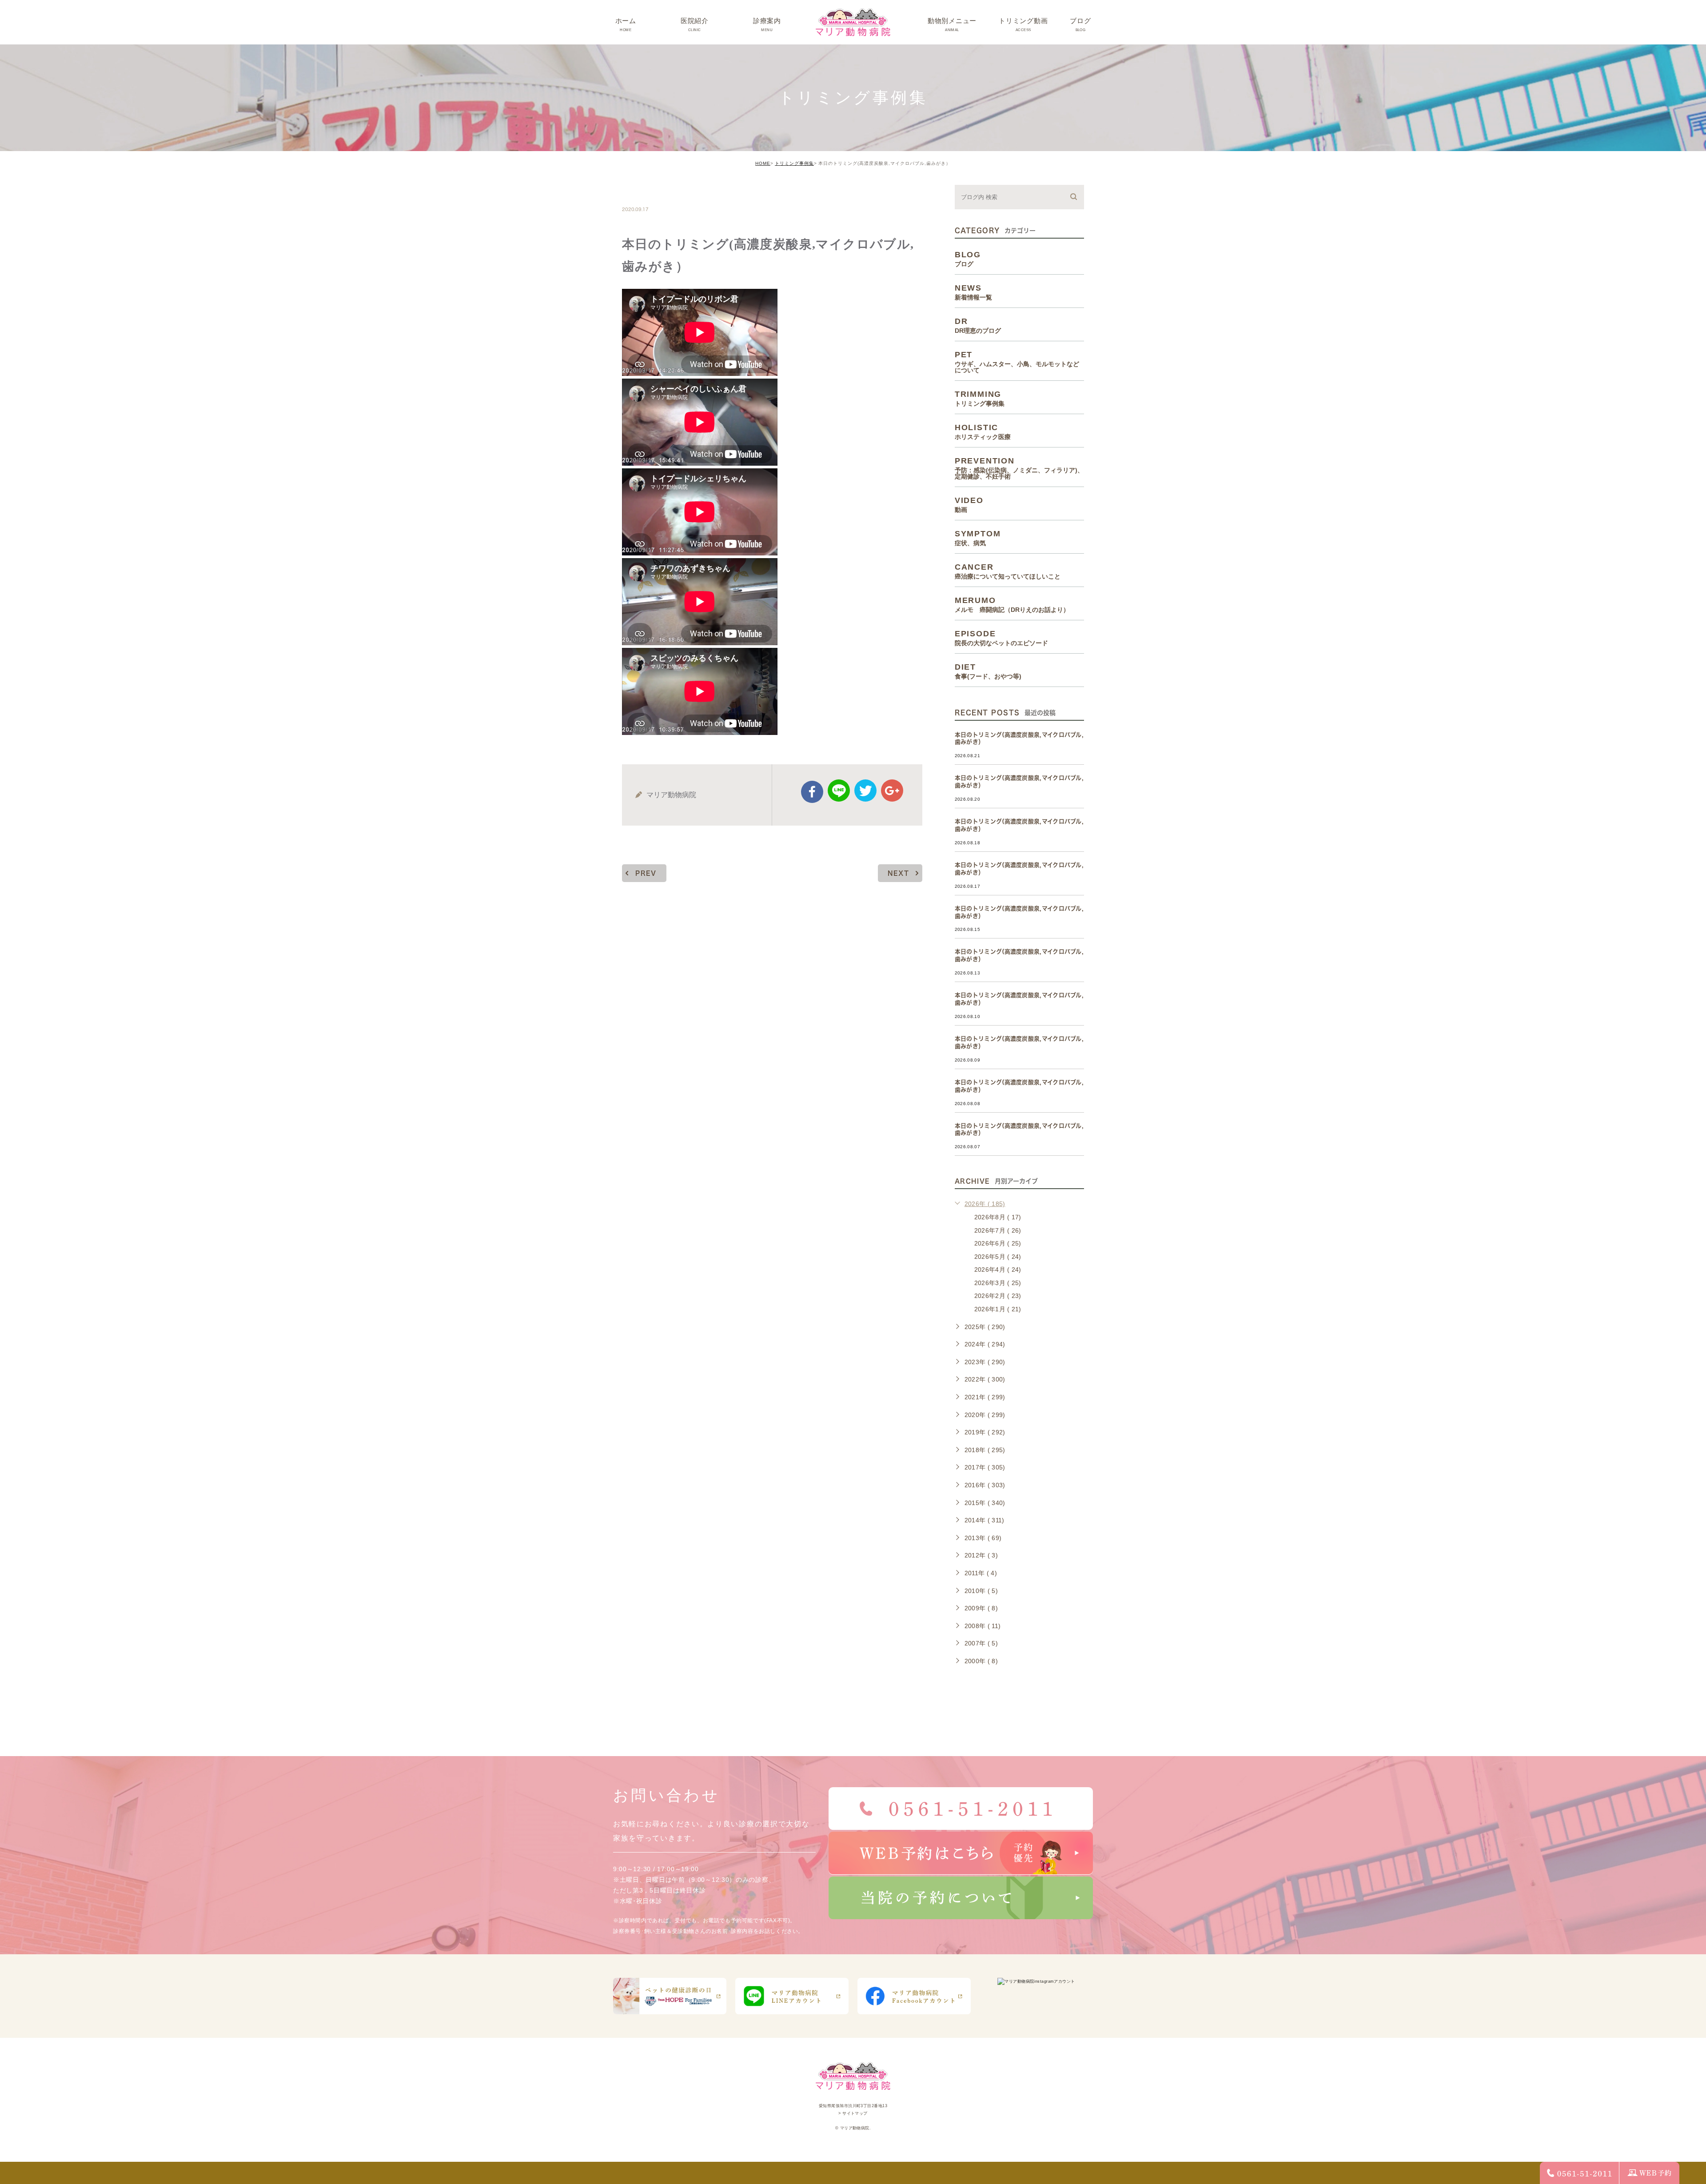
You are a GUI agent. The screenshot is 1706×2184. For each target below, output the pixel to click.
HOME (763, 163)
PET (1017, 362)
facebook (812, 792)
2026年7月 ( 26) (998, 1230)
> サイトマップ (853, 2113)
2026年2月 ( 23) (998, 1296)
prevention (1019, 468)
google (892, 791)
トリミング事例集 (794, 163)
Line (839, 791)
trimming (649, 190)
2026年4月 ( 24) (998, 1270)
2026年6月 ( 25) (998, 1243)
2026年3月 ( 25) (998, 1283)
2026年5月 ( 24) (998, 1257)
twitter (865, 791)
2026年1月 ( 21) (998, 1309)
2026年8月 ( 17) (998, 1217)
